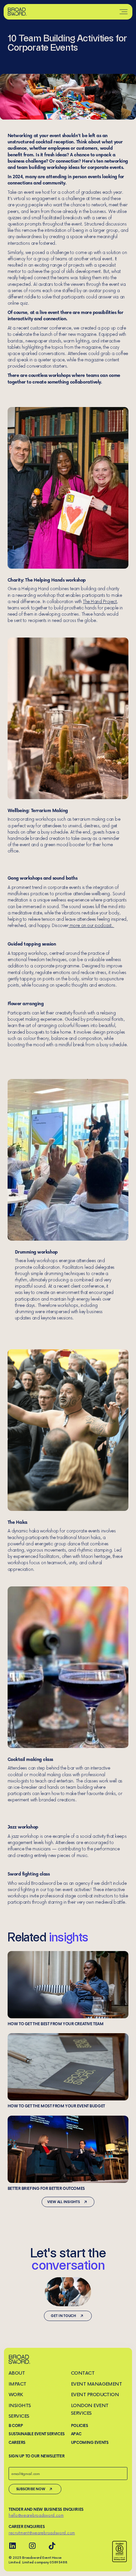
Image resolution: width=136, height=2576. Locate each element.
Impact (17, 2384)
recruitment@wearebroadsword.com (42, 2533)
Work (16, 2394)
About (17, 2373)
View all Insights (64, 2202)
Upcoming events (90, 2442)
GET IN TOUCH (63, 2316)
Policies (80, 2425)
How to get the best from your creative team (68, 1988)
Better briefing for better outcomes (68, 2153)
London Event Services (90, 2409)
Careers (17, 2442)
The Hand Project (100, 601)
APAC (76, 2434)
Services (19, 2416)
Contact (83, 2373)
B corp (16, 2425)
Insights (20, 2405)
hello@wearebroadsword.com (36, 2515)
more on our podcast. (91, 925)
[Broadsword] (17, 12)
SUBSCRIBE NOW (31, 2489)
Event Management (97, 2384)
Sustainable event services (37, 2434)
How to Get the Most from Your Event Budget (68, 2071)
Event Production (95, 2394)
